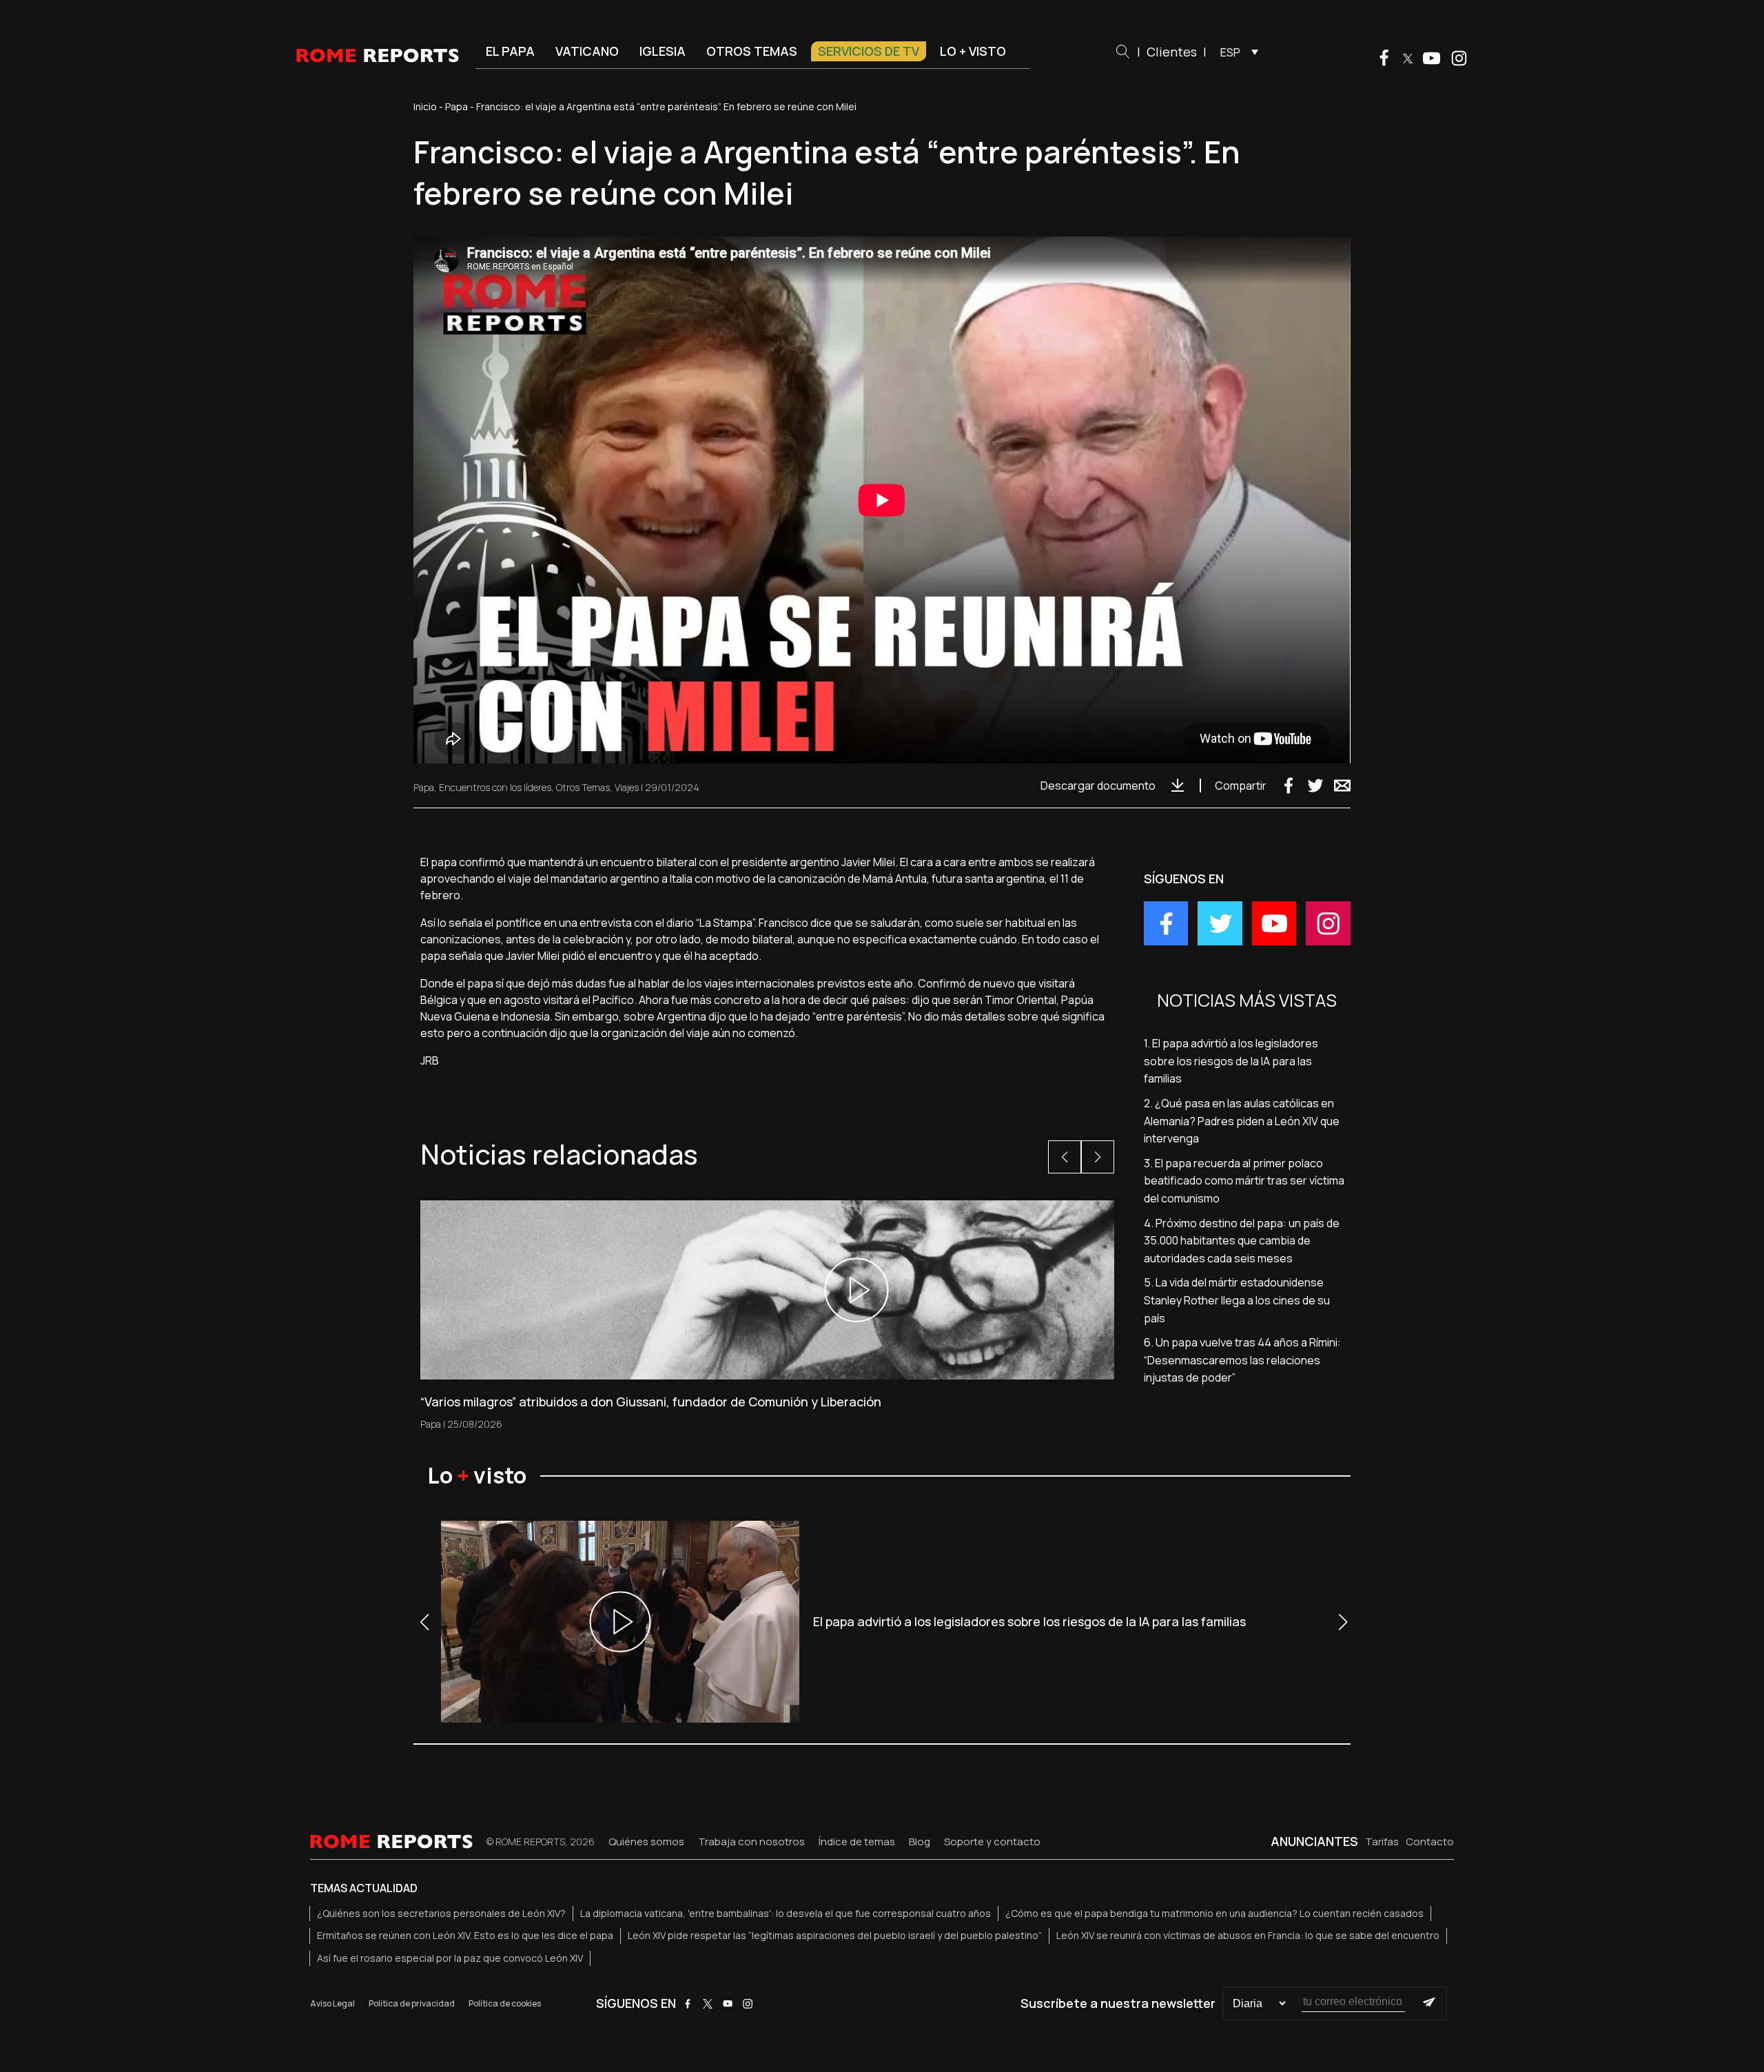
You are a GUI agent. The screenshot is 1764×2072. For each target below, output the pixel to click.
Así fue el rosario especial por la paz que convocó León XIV (450, 1958)
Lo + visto (973, 51)
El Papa (510, 51)
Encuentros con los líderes (495, 787)
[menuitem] (1236, 52)
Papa (457, 106)
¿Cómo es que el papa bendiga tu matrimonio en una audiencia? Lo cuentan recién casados (1214, 1913)
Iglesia (663, 51)
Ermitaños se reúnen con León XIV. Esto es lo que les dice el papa (465, 1935)
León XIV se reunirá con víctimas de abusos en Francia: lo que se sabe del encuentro (1248, 1935)
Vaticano (587, 51)
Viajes (627, 787)
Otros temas (752, 51)
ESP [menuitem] (1230, 52)
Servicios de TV (869, 51)
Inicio (425, 106)
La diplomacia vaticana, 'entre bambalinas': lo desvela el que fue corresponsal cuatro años (786, 1913)
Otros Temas (583, 787)
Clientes (1172, 52)
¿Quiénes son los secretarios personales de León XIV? (441, 1913)
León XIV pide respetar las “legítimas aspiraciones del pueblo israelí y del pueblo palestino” (835, 1935)
